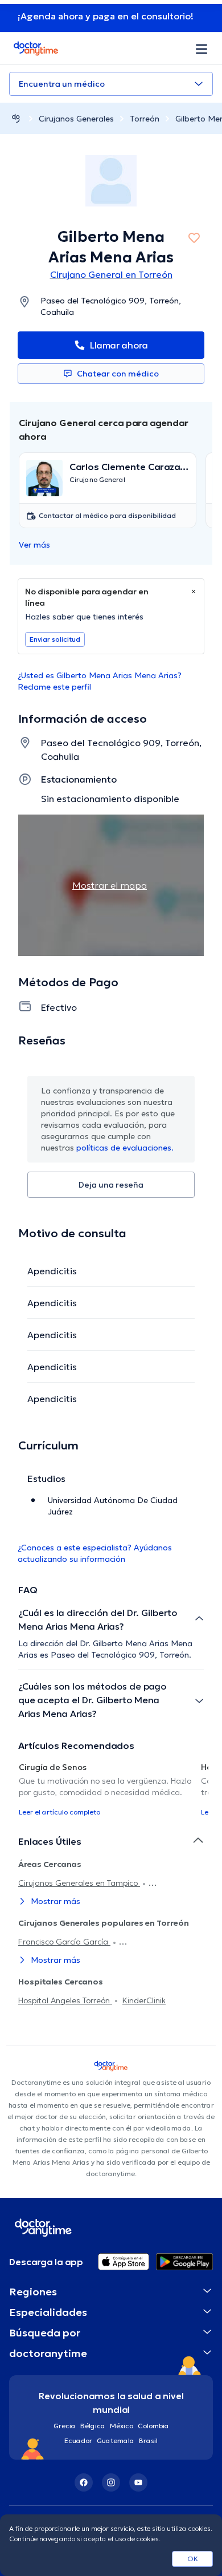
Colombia (153, 2426)
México (122, 2426)
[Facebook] (84, 2482)
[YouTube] (138, 2482)
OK (193, 2559)
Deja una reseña (111, 1185)
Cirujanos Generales (76, 119)
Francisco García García (64, 1942)
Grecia (65, 2426)
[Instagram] (111, 2482)
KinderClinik (144, 2000)
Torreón (145, 119)
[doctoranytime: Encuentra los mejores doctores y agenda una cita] (16, 118)
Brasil (148, 2441)
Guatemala (116, 2441)
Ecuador (78, 2441)
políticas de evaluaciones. (125, 1148)
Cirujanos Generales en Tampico (79, 1883)
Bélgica (93, 2426)
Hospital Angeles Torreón (65, 2000)
